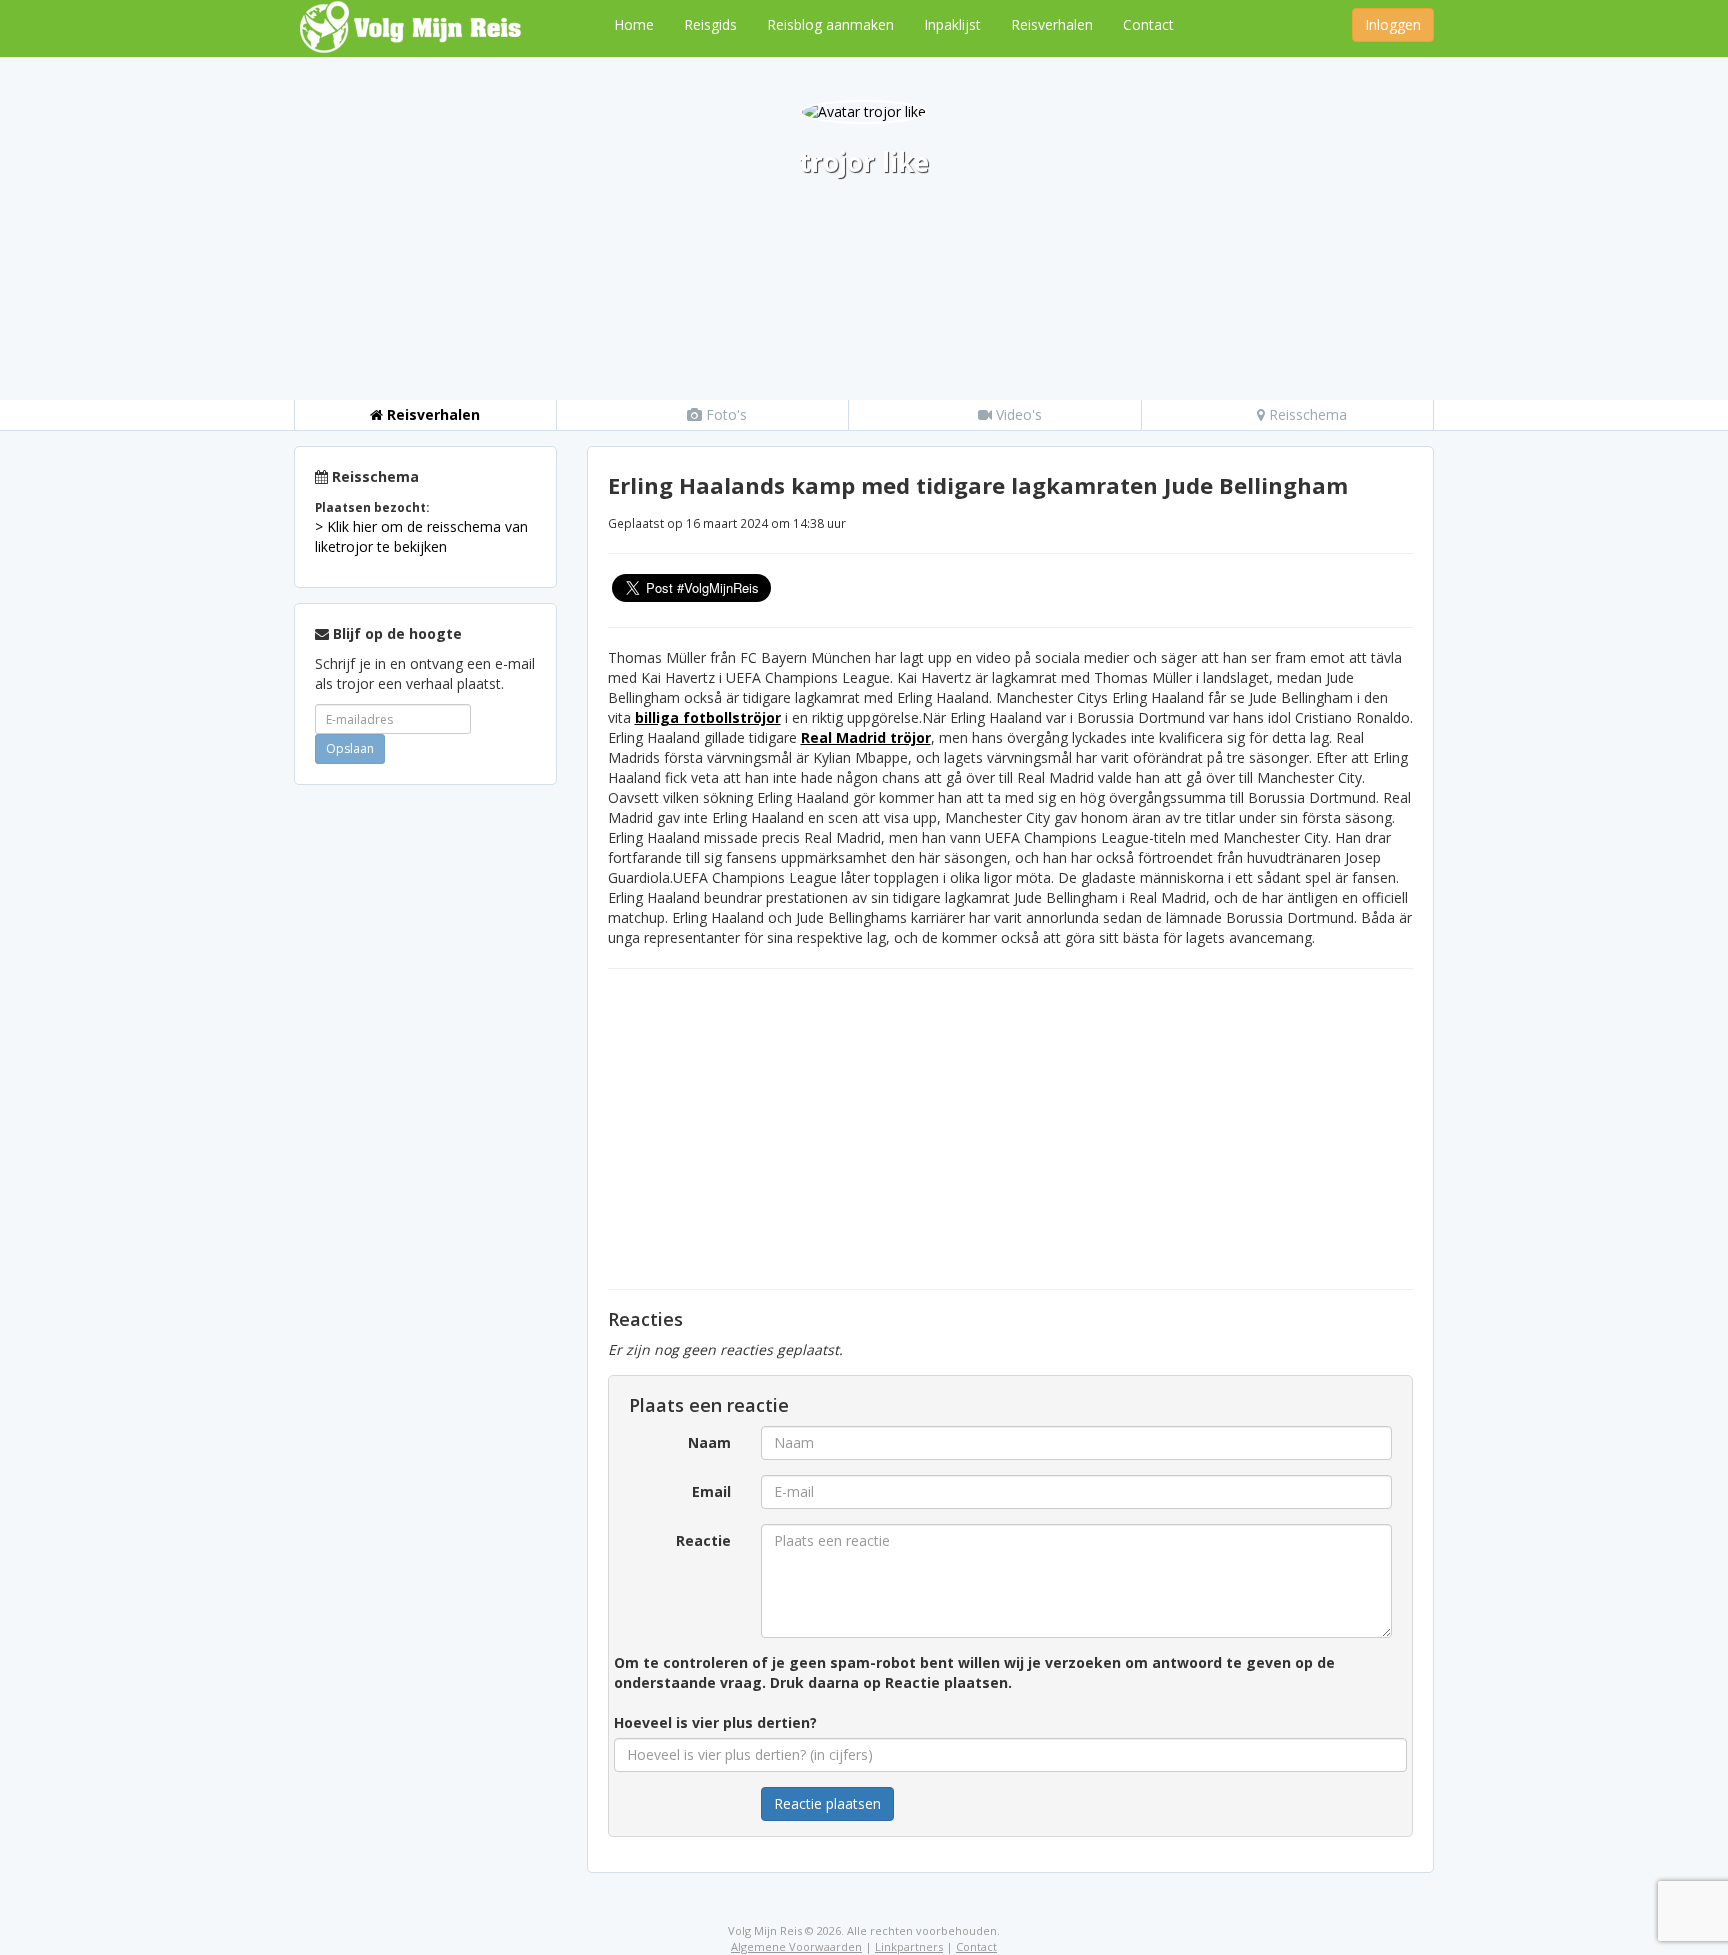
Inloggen (1393, 24)
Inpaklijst (952, 24)
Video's (1017, 414)
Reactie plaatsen (827, 1803)
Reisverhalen (1052, 24)
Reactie (703, 1540)
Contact (1148, 24)
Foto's (724, 414)
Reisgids (710, 24)
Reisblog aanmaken (830, 24)
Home (634, 24)
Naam (709, 1442)
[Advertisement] (425, 1100)
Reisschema (1306, 414)
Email (711, 1491)
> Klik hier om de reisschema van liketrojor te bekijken (421, 536)
